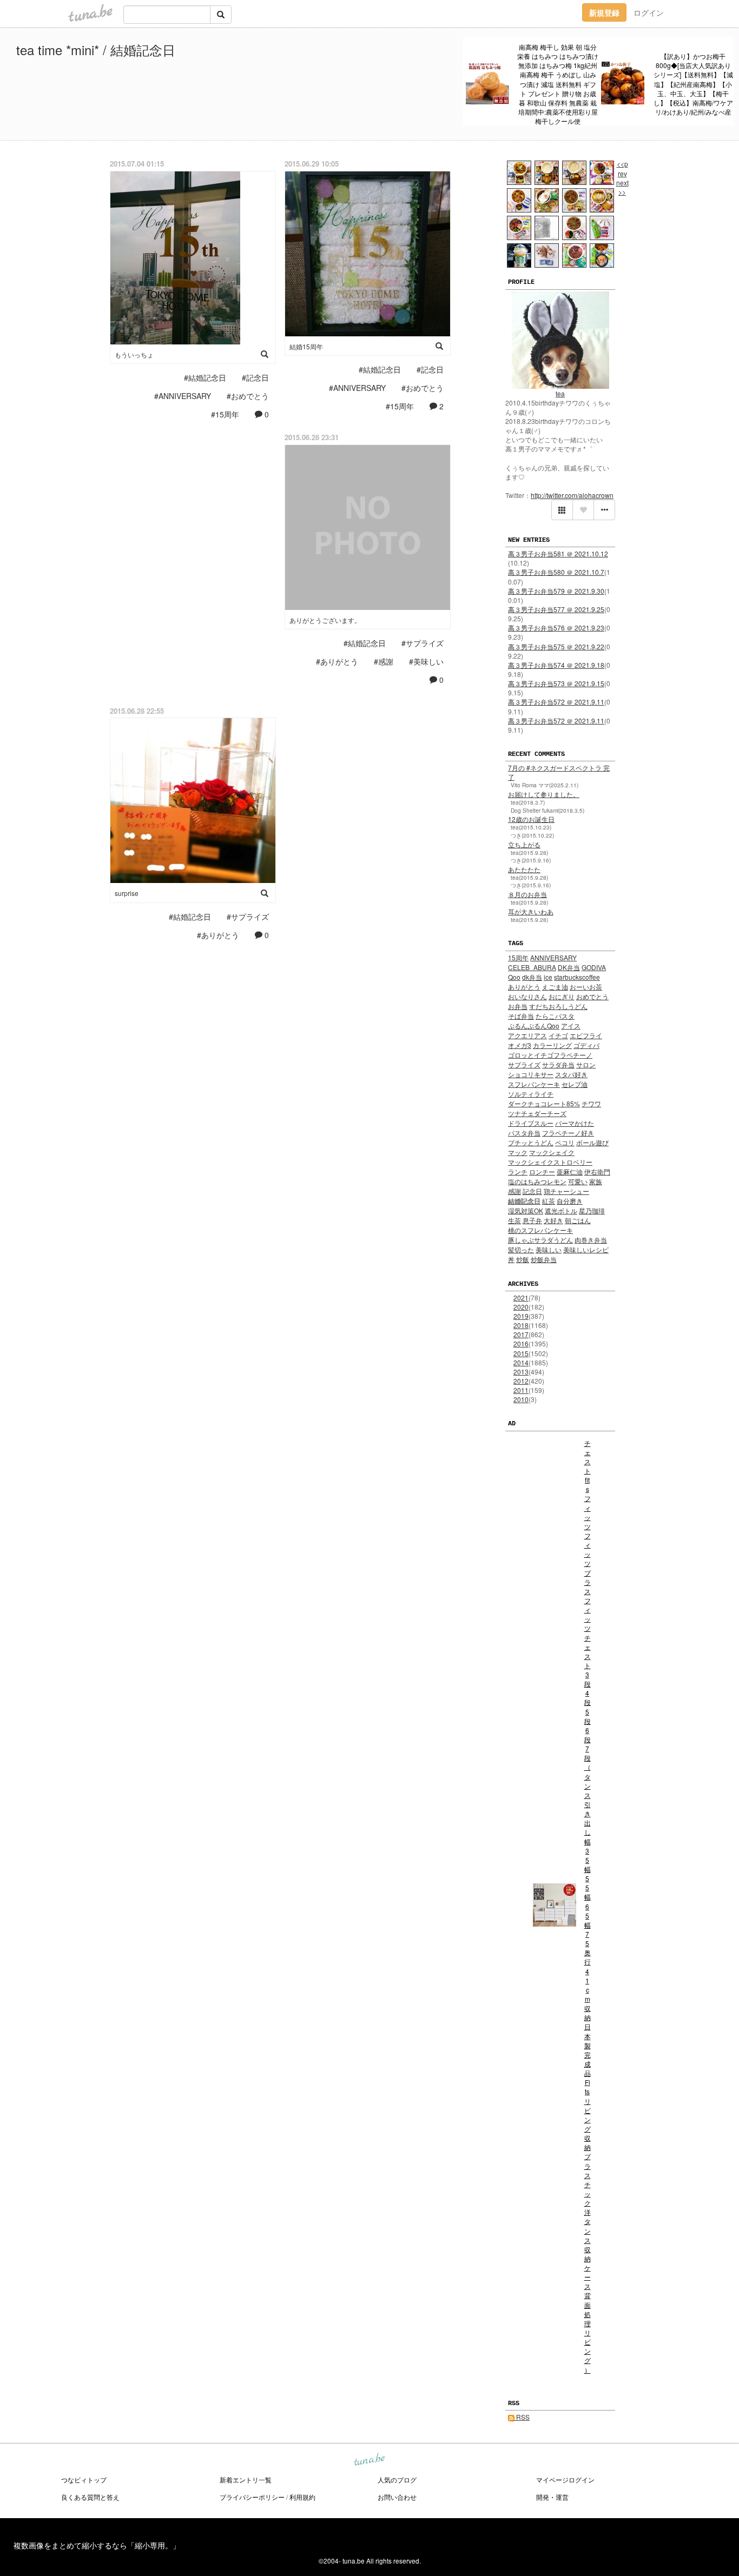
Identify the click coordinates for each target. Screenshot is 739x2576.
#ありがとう (337, 661)
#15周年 (225, 414)
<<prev (622, 168)
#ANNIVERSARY (183, 396)
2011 (521, 1390)
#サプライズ (423, 643)
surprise (127, 893)
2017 (521, 1334)
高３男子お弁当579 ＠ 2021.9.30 (556, 591)
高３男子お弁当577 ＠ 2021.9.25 (556, 609)
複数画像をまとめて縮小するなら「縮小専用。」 (97, 2545)
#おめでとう (248, 396)
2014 (521, 1362)
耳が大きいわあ (531, 911)
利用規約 (302, 2497)
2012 (521, 1381)
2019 (521, 1316)
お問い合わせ (397, 2497)
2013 (521, 1372)
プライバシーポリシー (252, 2497)
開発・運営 (552, 2497)
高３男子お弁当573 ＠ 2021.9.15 (556, 683)
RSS (522, 2417)
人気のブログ (397, 2479)
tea (560, 393)
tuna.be (369, 2460)
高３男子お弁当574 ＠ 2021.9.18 (556, 665)
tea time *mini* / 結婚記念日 (96, 49)
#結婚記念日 (205, 377)
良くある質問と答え (90, 2497)
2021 (521, 1297)
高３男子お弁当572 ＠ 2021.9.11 (556, 702)
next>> (622, 187)
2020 (521, 1307)
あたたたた (524, 869)
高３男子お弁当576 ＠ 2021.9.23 (556, 628)
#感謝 (384, 661)
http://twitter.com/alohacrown (572, 495)
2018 (521, 1325)
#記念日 (255, 377)
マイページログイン (565, 2479)
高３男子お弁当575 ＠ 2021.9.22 (556, 646)
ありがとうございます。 (325, 620)
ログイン (649, 12)
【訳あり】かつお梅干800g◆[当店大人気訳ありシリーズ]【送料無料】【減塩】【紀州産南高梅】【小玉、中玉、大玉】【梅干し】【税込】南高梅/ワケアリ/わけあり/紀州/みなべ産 (693, 84)
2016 (521, 1343)
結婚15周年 (306, 346)
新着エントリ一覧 (246, 2479)
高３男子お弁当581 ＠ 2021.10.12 (558, 553)
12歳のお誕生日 (531, 819)
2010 (521, 1399)
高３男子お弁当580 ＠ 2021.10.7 (556, 572)
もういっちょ (134, 354)
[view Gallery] (562, 510)
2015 (521, 1353)
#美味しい (426, 661)
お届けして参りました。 (544, 794)
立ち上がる (524, 844)
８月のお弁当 (527, 894)
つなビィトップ (84, 2479)
